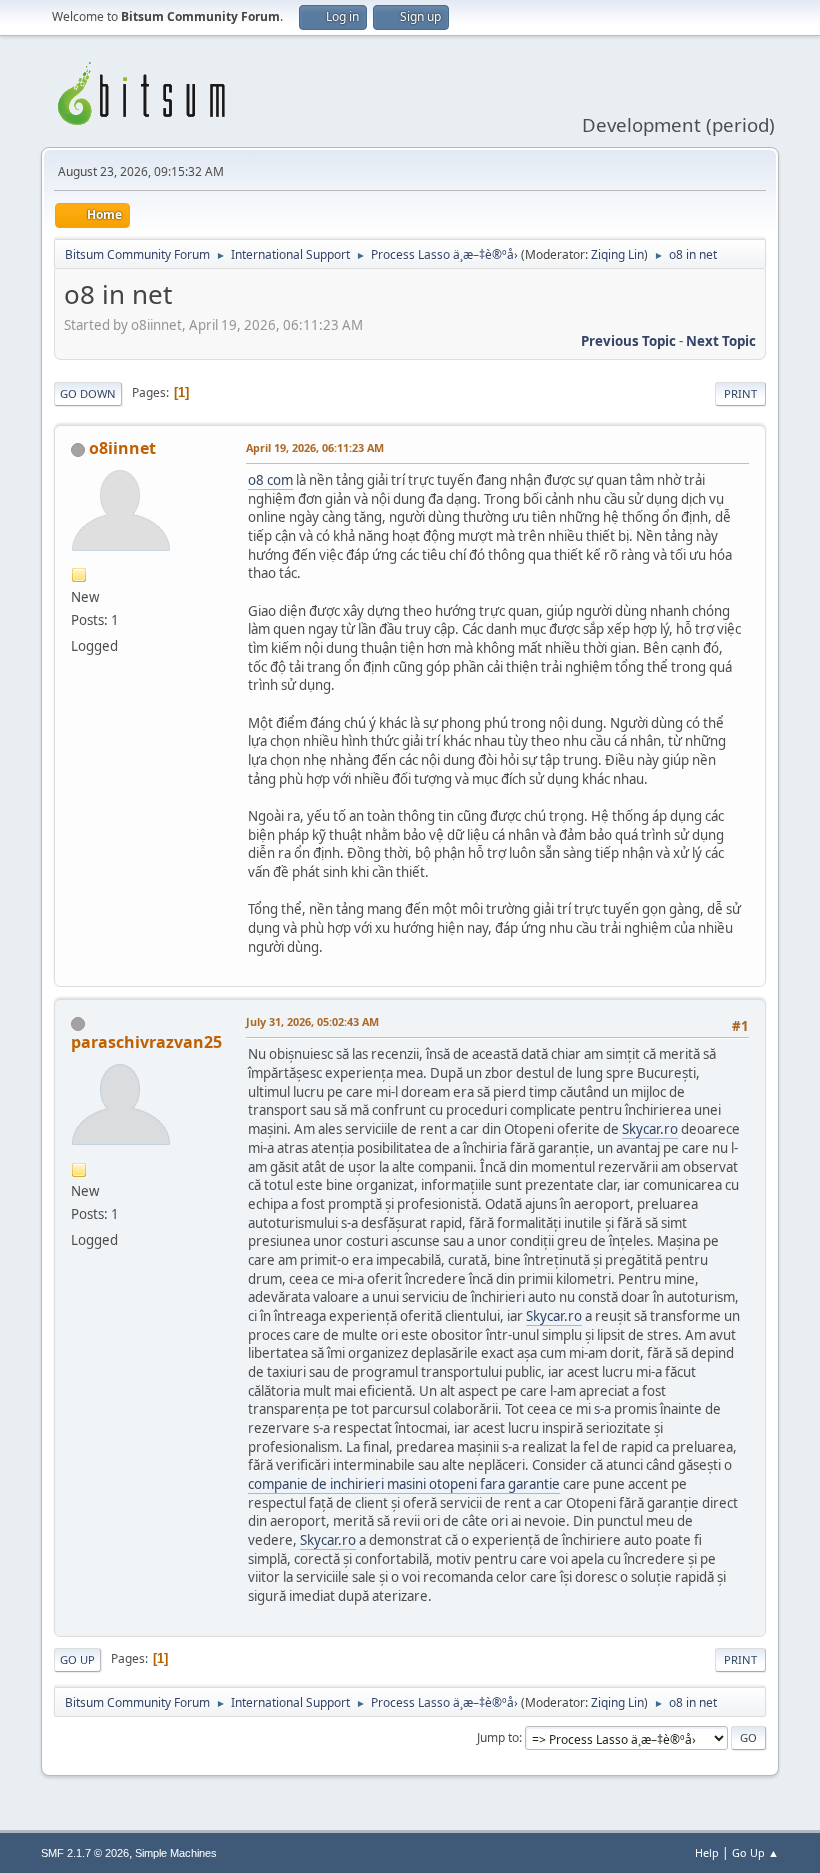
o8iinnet (122, 448)
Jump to (498, 1737)
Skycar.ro (650, 1129)
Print (740, 393)
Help (707, 1852)
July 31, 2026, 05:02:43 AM (312, 1021)
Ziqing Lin (617, 254)
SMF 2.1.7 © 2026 (85, 1853)
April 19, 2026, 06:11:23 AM (315, 447)
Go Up (77, 1659)
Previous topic (628, 341)
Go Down (88, 393)
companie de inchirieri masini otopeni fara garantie (404, 1484)
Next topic (721, 341)
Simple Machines (176, 1853)
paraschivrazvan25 (146, 1042)
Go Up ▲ (755, 1852)
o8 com (270, 480)
